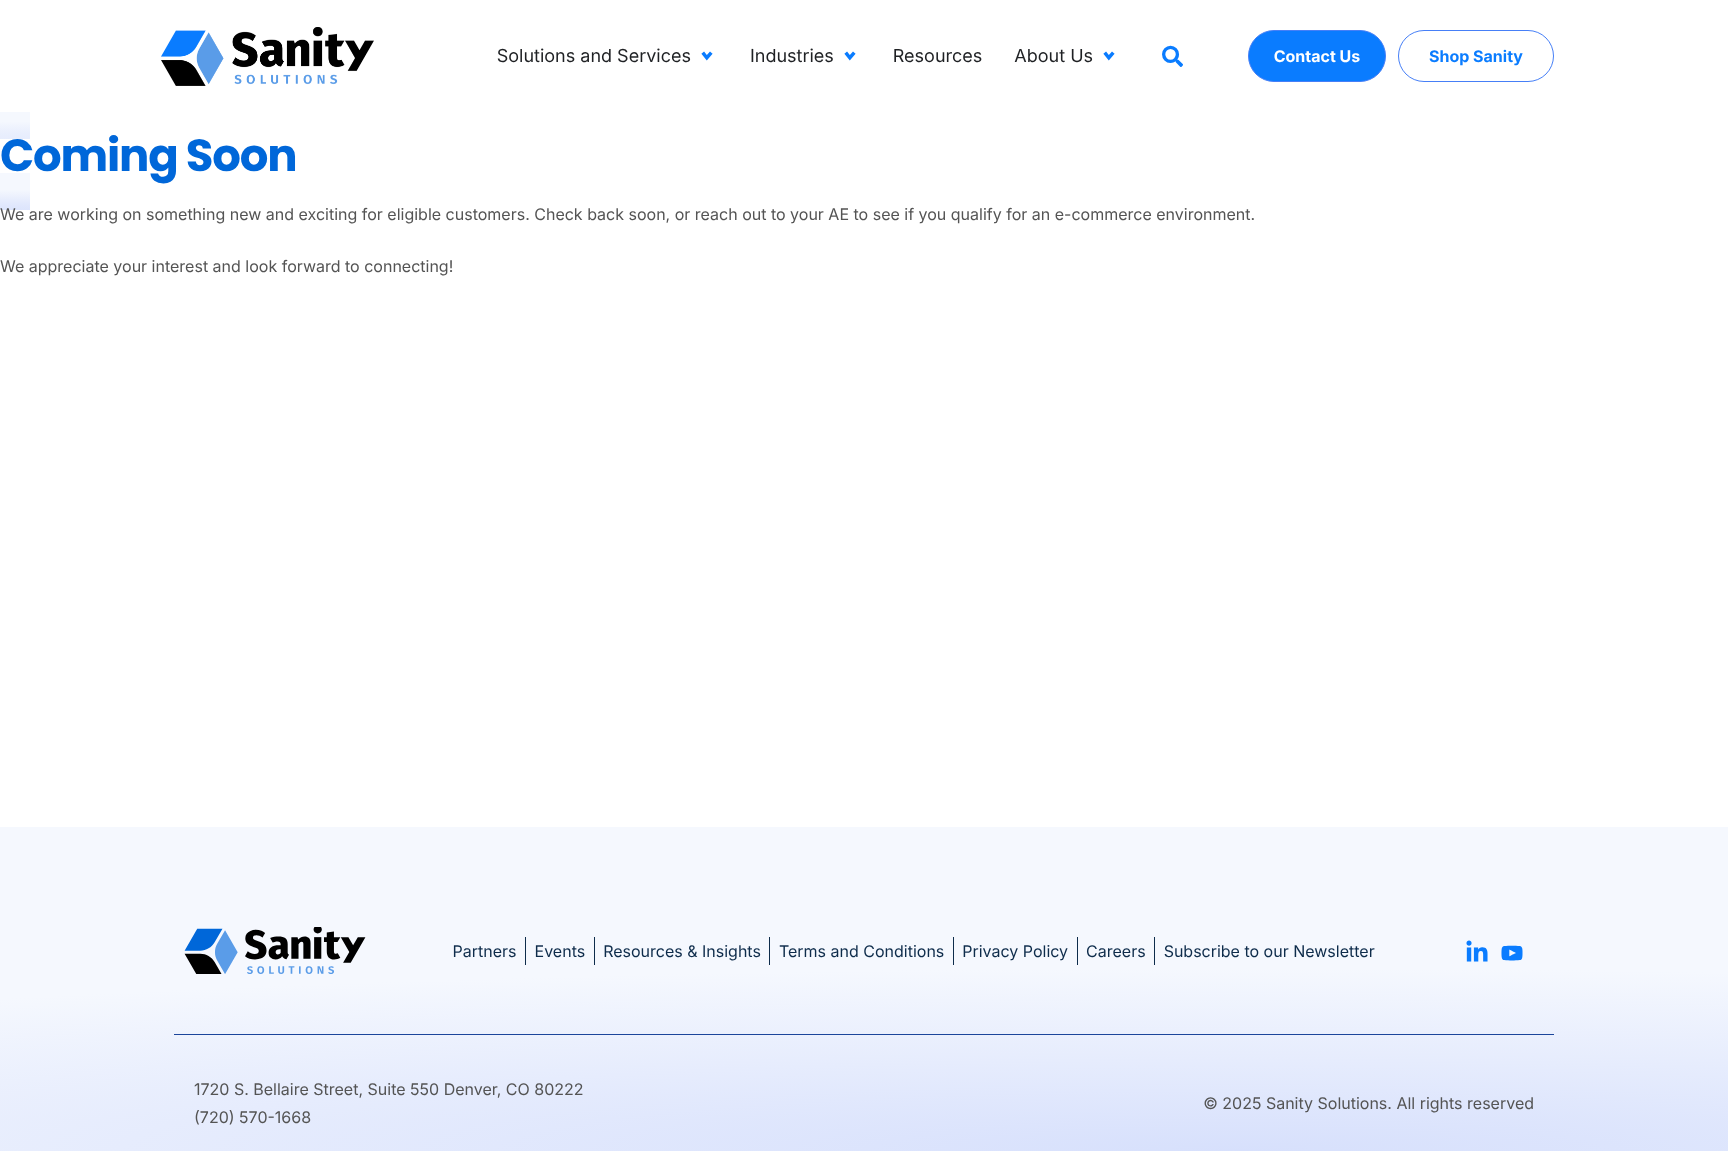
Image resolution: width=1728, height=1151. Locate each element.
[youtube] (1512, 950)
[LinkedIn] (1477, 948)
